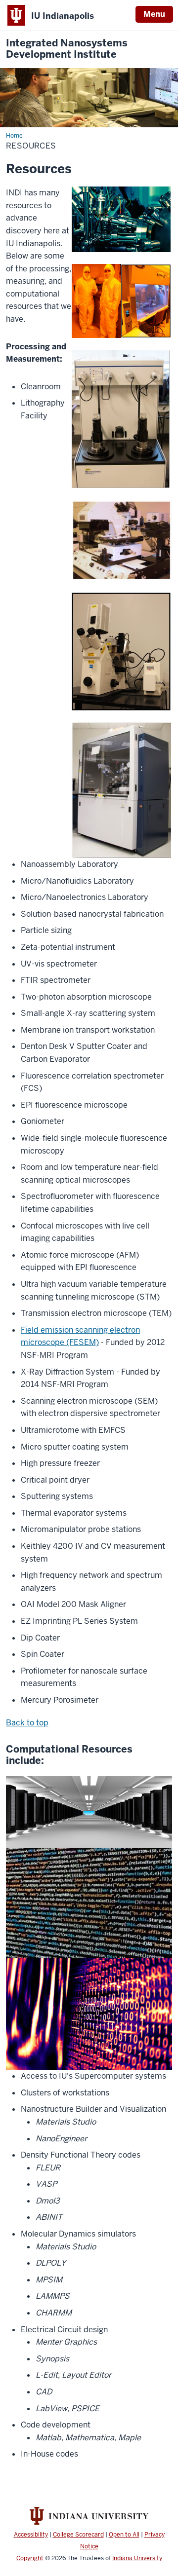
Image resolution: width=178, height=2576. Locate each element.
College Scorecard (78, 2535)
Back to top (27, 1723)
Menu (154, 14)
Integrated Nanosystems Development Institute (67, 49)
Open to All (124, 2535)
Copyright (30, 2558)
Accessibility (31, 2535)
